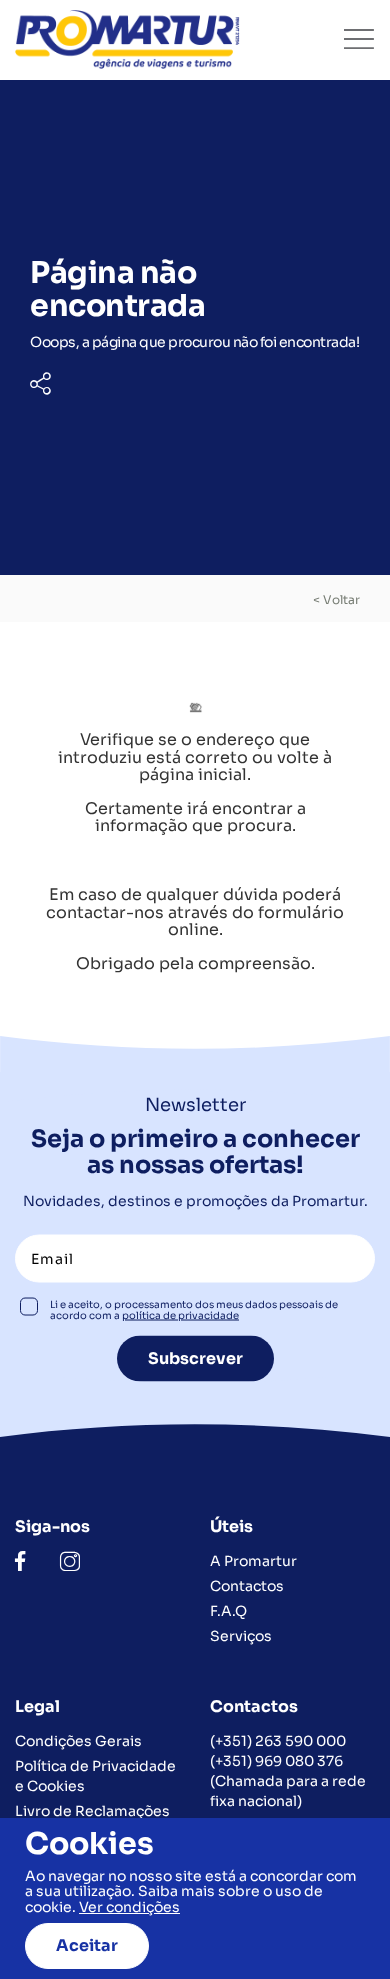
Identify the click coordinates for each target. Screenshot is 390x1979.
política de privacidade (180, 1314)
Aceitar (87, 1945)
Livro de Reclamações (92, 1811)
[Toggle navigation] (359, 39)
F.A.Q (228, 1611)
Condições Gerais (78, 1741)
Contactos (247, 1586)
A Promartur (253, 1561)
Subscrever (195, 1357)
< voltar (336, 599)
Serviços (241, 1636)
